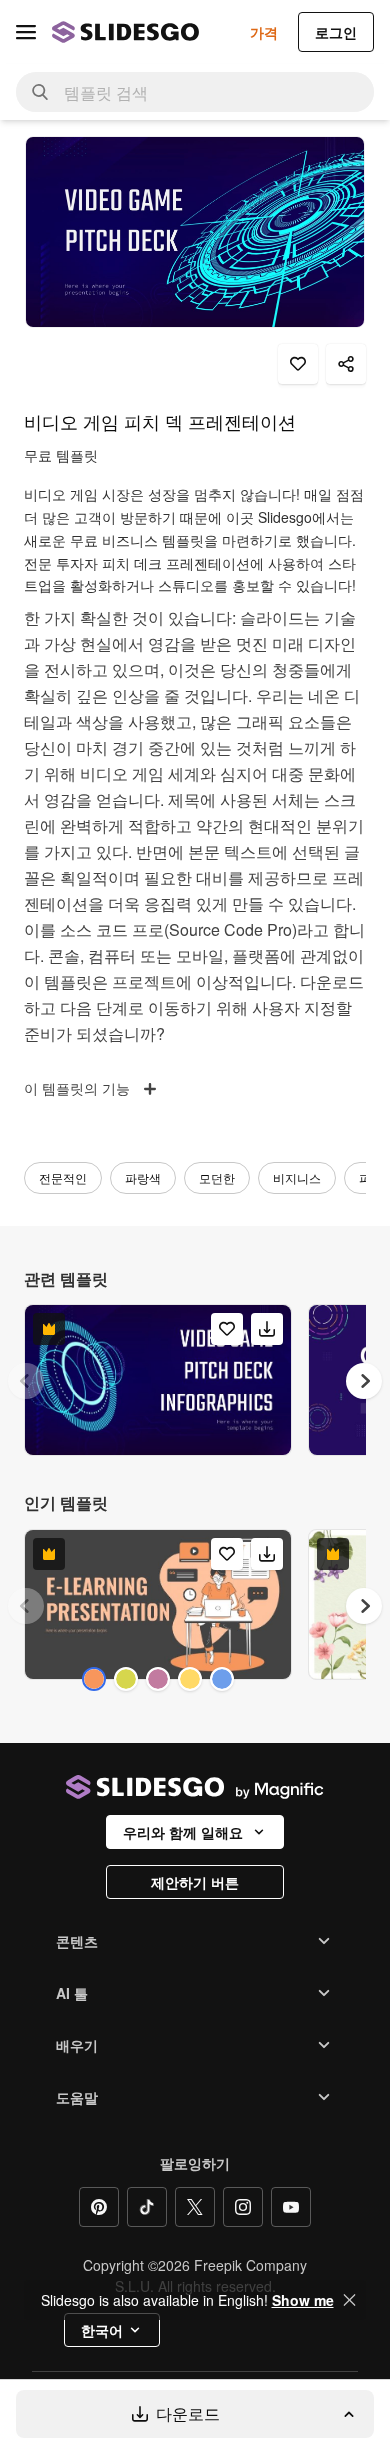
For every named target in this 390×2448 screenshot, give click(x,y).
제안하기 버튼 (195, 1882)
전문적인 (63, 1177)
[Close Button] (350, 2300)
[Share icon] (346, 364)
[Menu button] (26, 32)
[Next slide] (364, 1381)
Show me (303, 2300)
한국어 (102, 2330)
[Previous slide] (26, 1381)
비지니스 (297, 1177)
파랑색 (143, 1177)
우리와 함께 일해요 (183, 1832)
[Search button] (40, 92)
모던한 (217, 1177)
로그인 (336, 32)
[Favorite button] (298, 364)
